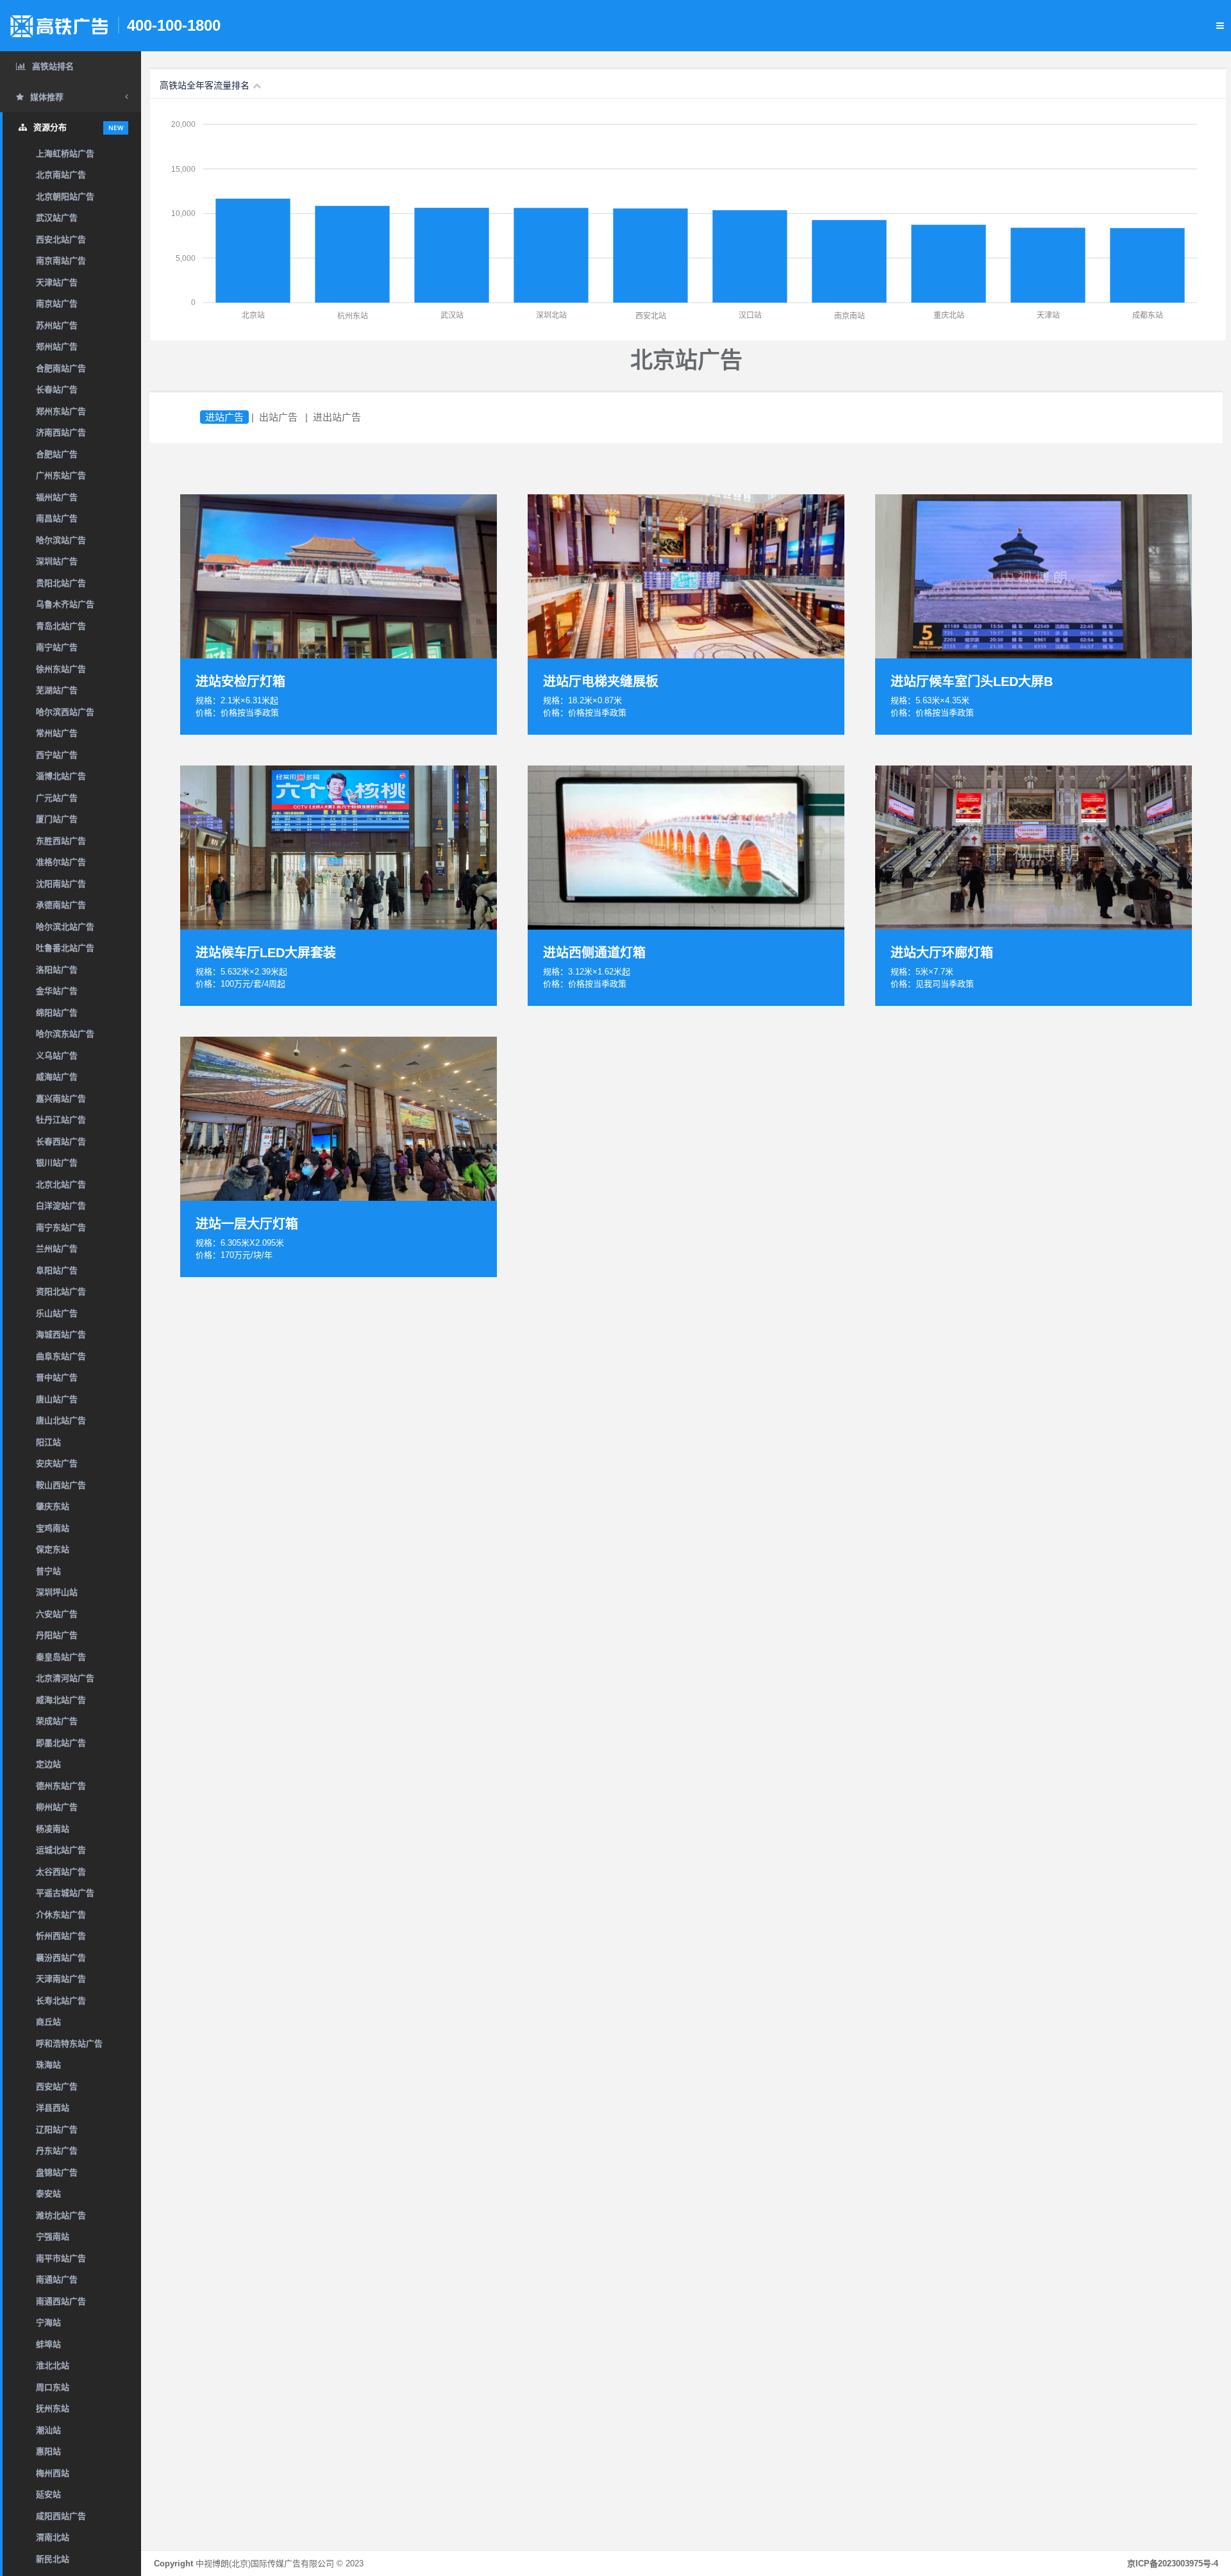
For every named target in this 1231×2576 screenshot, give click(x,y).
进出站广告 (337, 417)
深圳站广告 (57, 561)
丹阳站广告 (57, 1635)
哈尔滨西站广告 (65, 712)
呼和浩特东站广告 (69, 2044)
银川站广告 (57, 1163)
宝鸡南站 (53, 1528)
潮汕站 (48, 2430)
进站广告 (224, 417)
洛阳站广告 (57, 970)
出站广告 (278, 417)
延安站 (48, 2494)
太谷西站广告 (61, 1872)
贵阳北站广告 (61, 583)
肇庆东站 (53, 1506)
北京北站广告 (61, 1184)
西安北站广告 (61, 239)
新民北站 (53, 2559)
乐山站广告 (57, 1313)
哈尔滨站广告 (61, 540)
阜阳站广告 (57, 1270)
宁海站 (48, 2322)
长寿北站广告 (61, 2001)
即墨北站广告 (61, 1743)
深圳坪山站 (57, 1592)
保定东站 (53, 1549)
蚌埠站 (48, 2344)
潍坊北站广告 (61, 2215)
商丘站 (48, 2022)
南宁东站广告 (61, 1227)
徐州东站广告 (61, 669)
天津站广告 (57, 282)
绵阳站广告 (57, 1013)
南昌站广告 (57, 518)
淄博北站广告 (61, 776)
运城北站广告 (61, 1850)
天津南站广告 (61, 1979)
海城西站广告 (61, 1334)
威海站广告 (57, 1077)
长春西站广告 (61, 1142)
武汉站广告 (57, 218)
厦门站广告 (57, 819)
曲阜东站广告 (61, 1356)
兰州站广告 (57, 1249)
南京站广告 (57, 304)
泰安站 (48, 2194)
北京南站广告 (61, 175)
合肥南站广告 (61, 368)
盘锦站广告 (57, 2172)
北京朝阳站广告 (65, 197)
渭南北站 (53, 2537)
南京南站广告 (61, 261)
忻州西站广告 (61, 1936)
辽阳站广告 (57, 2129)
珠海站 (48, 2065)
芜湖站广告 (57, 690)
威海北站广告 (61, 1700)
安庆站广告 (57, 1463)
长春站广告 (57, 389)
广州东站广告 (61, 475)
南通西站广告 (61, 2301)
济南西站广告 (61, 432)
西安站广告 (57, 2087)
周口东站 (53, 2387)
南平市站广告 (61, 2258)
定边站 (48, 1764)
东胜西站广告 (61, 841)
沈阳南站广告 (61, 884)
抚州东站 (53, 2408)
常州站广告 (57, 733)
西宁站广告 (57, 755)
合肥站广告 (57, 454)
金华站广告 (57, 991)
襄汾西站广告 (61, 1958)
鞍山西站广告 (61, 1485)
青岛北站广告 (61, 626)
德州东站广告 (61, 1786)
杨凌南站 (53, 1829)
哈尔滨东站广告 (65, 1034)
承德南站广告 (61, 905)
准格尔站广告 (61, 862)
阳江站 (48, 1442)
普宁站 (48, 1571)
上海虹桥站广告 (65, 154)
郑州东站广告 (61, 411)
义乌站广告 (57, 1056)
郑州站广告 (57, 347)
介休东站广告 (61, 1915)
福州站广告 (57, 497)
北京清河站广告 (65, 1678)
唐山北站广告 (61, 1420)
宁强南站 (53, 2237)
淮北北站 (53, 2365)
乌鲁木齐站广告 (65, 604)
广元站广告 (57, 798)
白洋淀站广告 (61, 1206)
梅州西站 (53, 2473)
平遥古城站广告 (65, 1893)
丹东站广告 (57, 2151)
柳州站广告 (57, 1807)
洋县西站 (53, 2108)
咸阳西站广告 (61, 2516)
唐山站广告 (57, 1399)
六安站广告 (57, 1614)
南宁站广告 (57, 647)
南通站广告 (57, 2279)
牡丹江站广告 (61, 1120)
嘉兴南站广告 (61, 1099)
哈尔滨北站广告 (65, 927)
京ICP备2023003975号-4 (1173, 2563)
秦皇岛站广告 (61, 1657)
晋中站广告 (57, 1377)
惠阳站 (48, 2451)
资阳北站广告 (61, 1292)
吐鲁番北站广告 (65, 948)
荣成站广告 (57, 1721)
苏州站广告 (57, 325)
